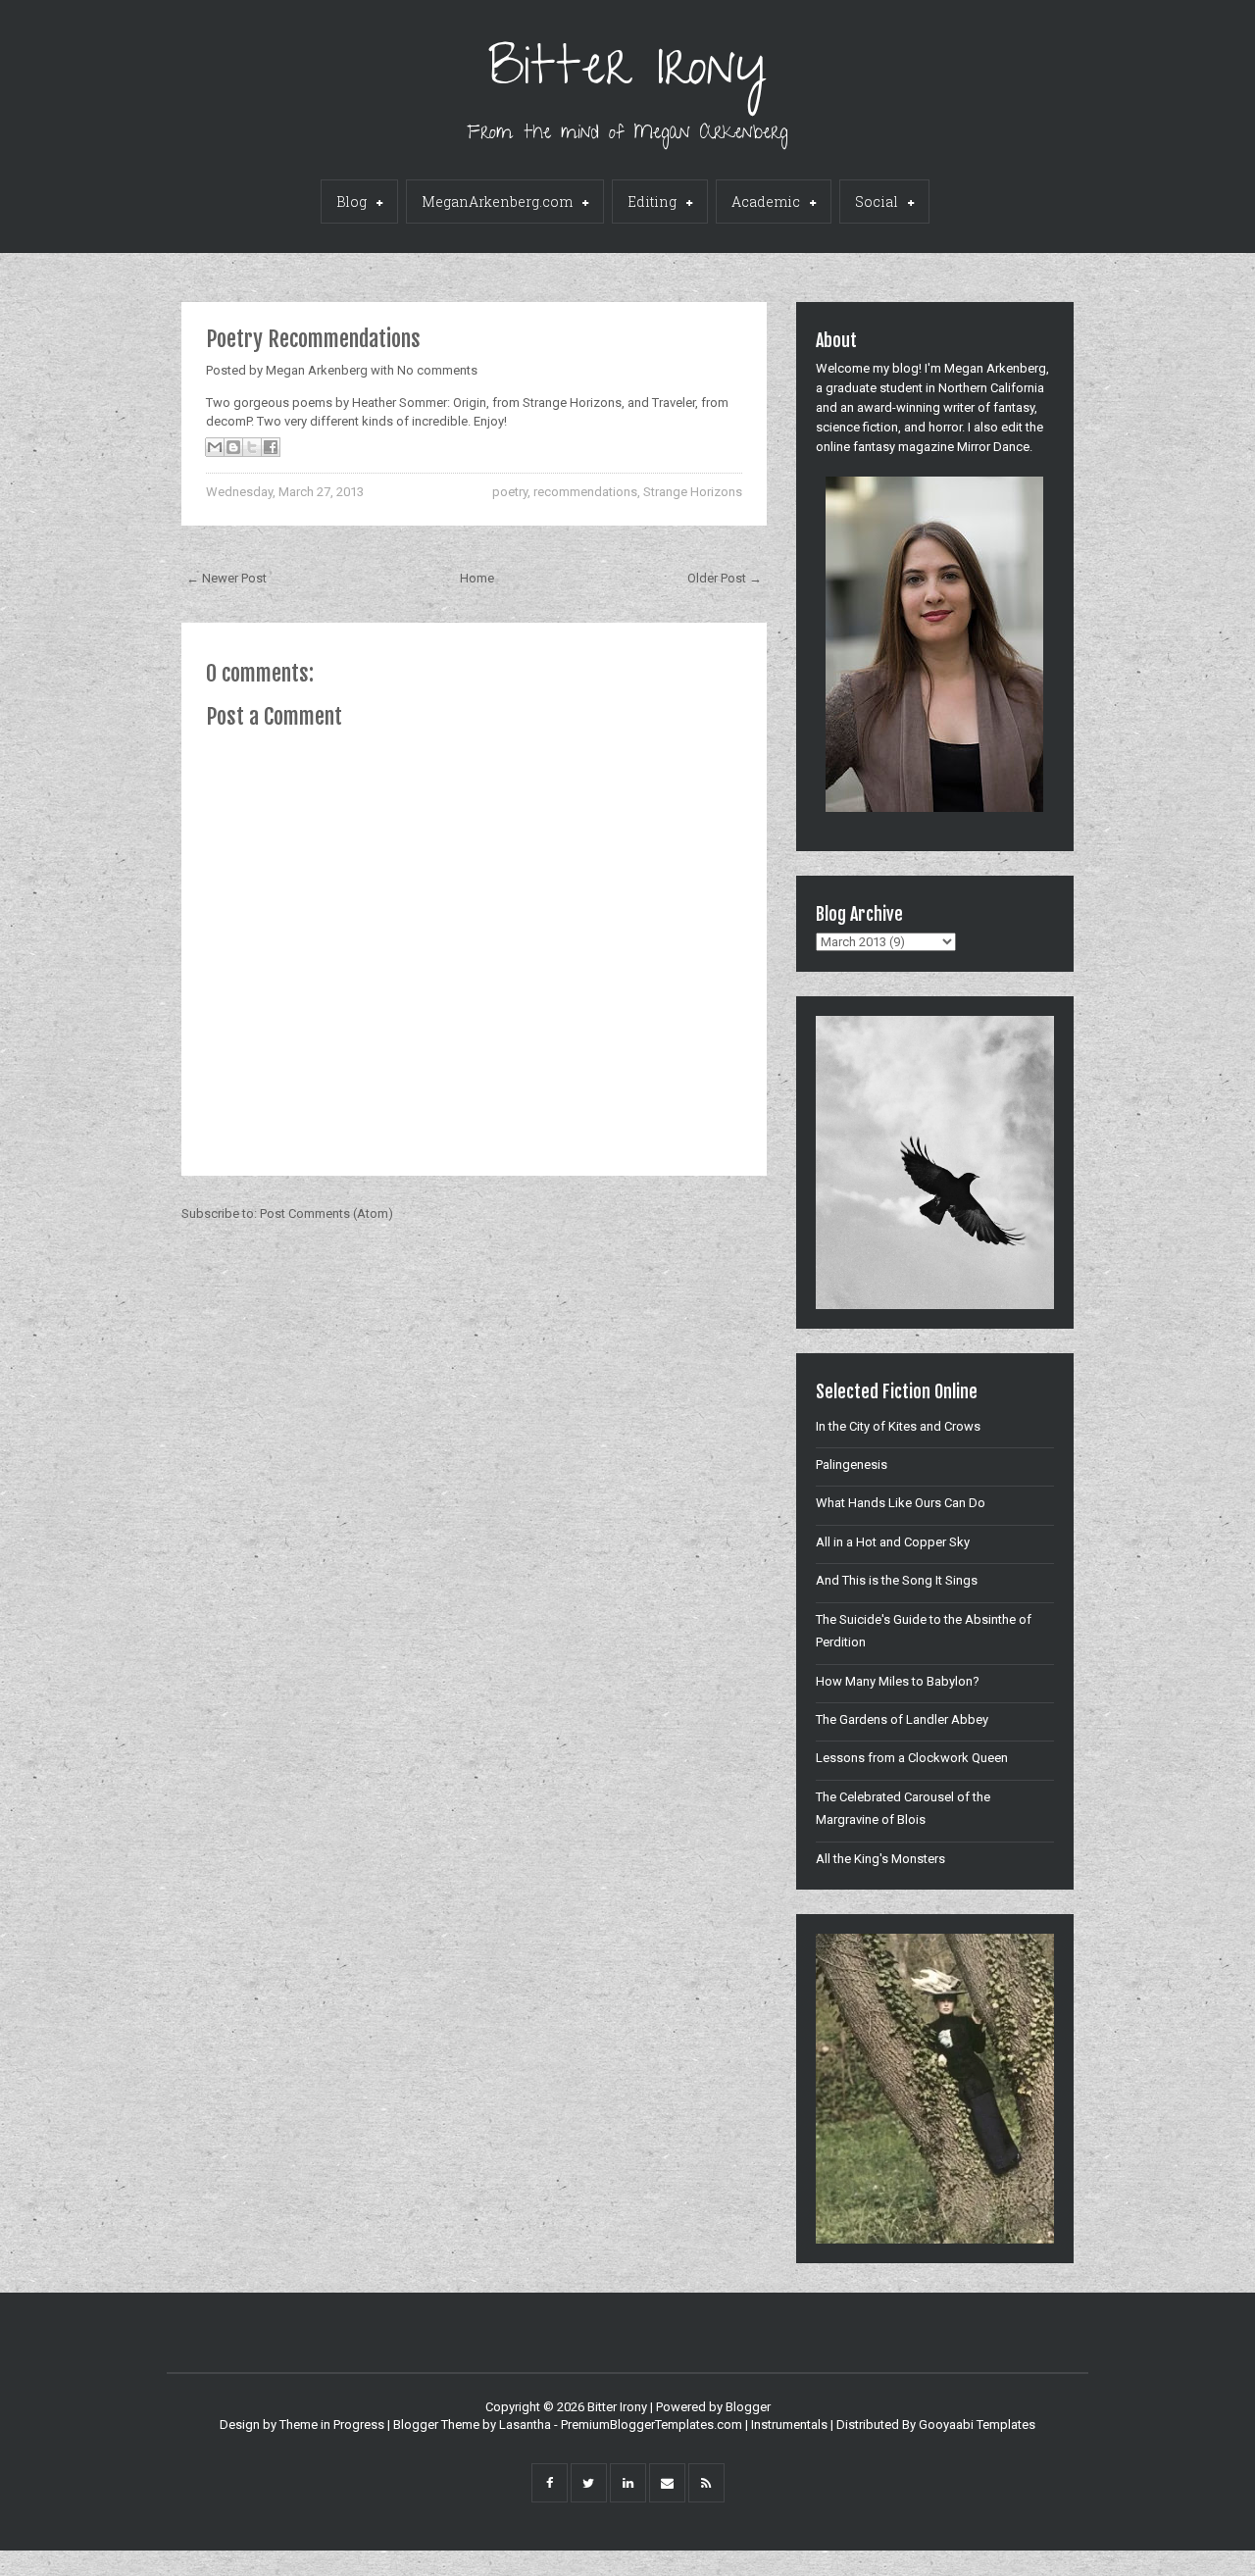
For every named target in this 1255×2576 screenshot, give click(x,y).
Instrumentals (789, 2424)
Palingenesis (852, 1465)
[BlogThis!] (233, 447)
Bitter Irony (628, 73)
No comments (437, 370)
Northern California (991, 388)
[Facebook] (550, 2483)
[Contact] (667, 2483)
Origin (470, 403)
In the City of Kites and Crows (898, 1426)
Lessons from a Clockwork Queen (912, 1758)
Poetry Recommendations (313, 339)
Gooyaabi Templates (977, 2424)
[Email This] (215, 447)
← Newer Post (226, 578)
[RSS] (706, 2483)
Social (877, 202)
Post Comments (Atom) (326, 1213)
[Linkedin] (628, 2483)
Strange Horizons (693, 492)
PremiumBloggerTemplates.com (652, 2424)
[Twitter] (589, 2483)
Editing (652, 202)
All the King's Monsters (880, 1859)
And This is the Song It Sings (897, 1580)
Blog (351, 202)
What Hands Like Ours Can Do (901, 1503)
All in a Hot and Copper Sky (893, 1542)
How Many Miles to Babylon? (898, 1681)
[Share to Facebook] (271, 447)
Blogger (748, 2407)
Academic (766, 202)
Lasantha (525, 2424)
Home (477, 578)
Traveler (674, 403)
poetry (510, 492)
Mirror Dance (993, 447)
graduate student (874, 388)
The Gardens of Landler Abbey (902, 1719)
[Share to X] (252, 447)
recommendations (585, 492)
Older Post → (725, 578)
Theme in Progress (332, 2424)
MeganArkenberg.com (497, 202)
